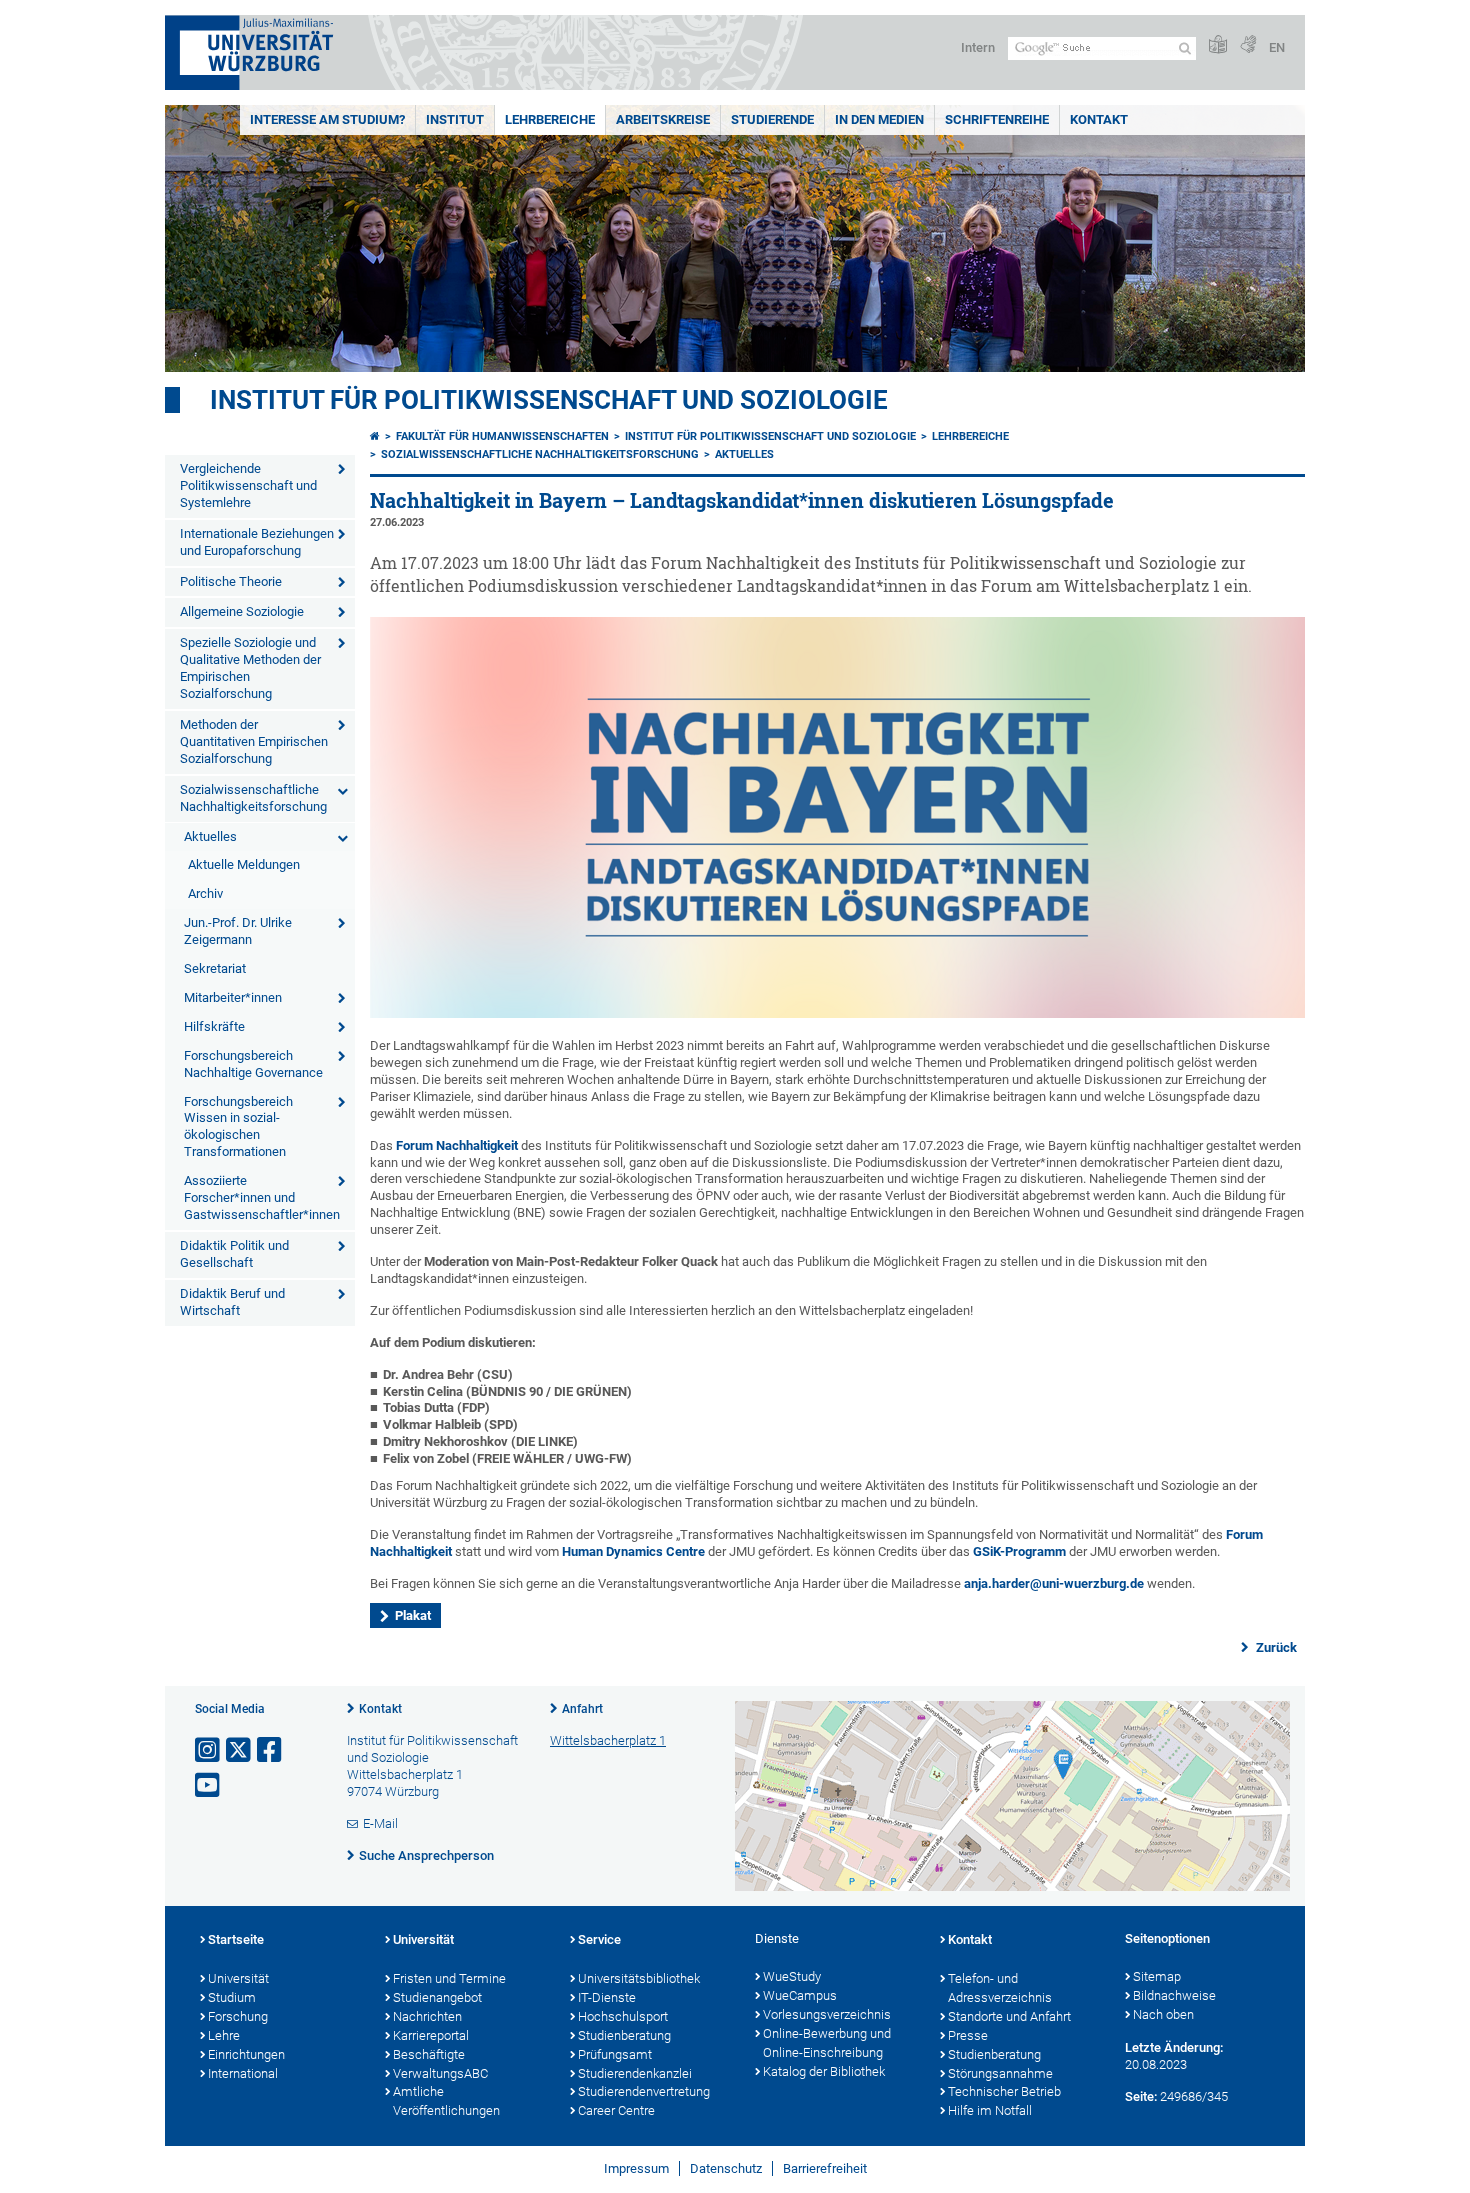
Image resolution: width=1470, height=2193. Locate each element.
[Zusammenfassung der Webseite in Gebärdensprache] (1248, 45)
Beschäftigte (429, 2054)
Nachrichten (427, 2016)
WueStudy (792, 1976)
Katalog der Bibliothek (824, 2071)
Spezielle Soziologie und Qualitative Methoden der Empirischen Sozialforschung (250, 668)
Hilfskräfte (214, 1026)
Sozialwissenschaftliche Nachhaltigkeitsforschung (253, 798)
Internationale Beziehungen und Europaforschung (257, 542)
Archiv (205, 893)
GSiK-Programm (1019, 1551)
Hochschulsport (623, 2016)
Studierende (772, 119)
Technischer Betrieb (1004, 2091)
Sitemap (1157, 1976)
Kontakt (1099, 119)
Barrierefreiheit (825, 2168)
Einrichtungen (246, 2054)
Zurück (1275, 1647)
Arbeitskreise (663, 119)
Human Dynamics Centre (633, 1551)
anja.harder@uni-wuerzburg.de (1054, 1583)
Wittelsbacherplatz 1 (608, 1740)
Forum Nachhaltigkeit (457, 1145)
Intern (978, 47)
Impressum (636, 2168)
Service (599, 1939)
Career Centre (616, 2110)
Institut (455, 119)
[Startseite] (375, 436)
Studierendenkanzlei (635, 2073)
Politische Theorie (231, 581)
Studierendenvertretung (644, 2091)
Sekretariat (215, 968)
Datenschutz (726, 2168)
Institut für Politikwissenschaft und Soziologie (549, 400)
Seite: (1141, 2096)
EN (1277, 47)
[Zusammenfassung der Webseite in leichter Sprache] (1218, 45)
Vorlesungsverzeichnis (827, 2014)
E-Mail (380, 1823)
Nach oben (1163, 2014)
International (243, 2073)
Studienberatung (624, 2035)
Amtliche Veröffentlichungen (446, 2101)
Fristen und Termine (449, 1978)
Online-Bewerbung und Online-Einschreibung (827, 2043)
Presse (968, 2035)
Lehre (224, 2035)
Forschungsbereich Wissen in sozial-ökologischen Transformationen (238, 1127)
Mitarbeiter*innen (233, 997)
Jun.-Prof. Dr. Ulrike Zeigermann (238, 931)
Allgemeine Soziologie (242, 611)
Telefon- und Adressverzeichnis (1000, 1988)
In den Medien (879, 119)
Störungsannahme (1000, 2073)
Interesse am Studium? (327, 119)
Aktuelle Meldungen (244, 864)
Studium (232, 1997)
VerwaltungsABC (440, 2073)
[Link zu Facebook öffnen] (271, 1750)
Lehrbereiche (550, 119)
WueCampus (800, 1995)
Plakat (413, 1615)
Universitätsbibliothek (639, 1978)
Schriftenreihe (997, 119)
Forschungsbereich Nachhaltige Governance (253, 1064)
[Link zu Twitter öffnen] (240, 1750)
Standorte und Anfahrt (1009, 2016)
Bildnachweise (1174, 1995)
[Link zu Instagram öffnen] (209, 1750)
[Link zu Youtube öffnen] (209, 1785)
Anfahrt (582, 1709)
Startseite (236, 1939)
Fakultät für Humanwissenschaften (502, 436)
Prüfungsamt (615, 2054)
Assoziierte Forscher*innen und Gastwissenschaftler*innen (262, 1197)
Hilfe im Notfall (990, 2110)
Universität (238, 1978)
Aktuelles (210, 836)
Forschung (238, 2016)
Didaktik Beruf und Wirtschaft (232, 1302)
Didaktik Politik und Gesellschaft (234, 1254)
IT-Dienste (607, 1997)
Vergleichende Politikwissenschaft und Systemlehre (248, 485)
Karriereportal (431, 2035)
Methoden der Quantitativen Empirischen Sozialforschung (254, 741)
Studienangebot (437, 1997)
